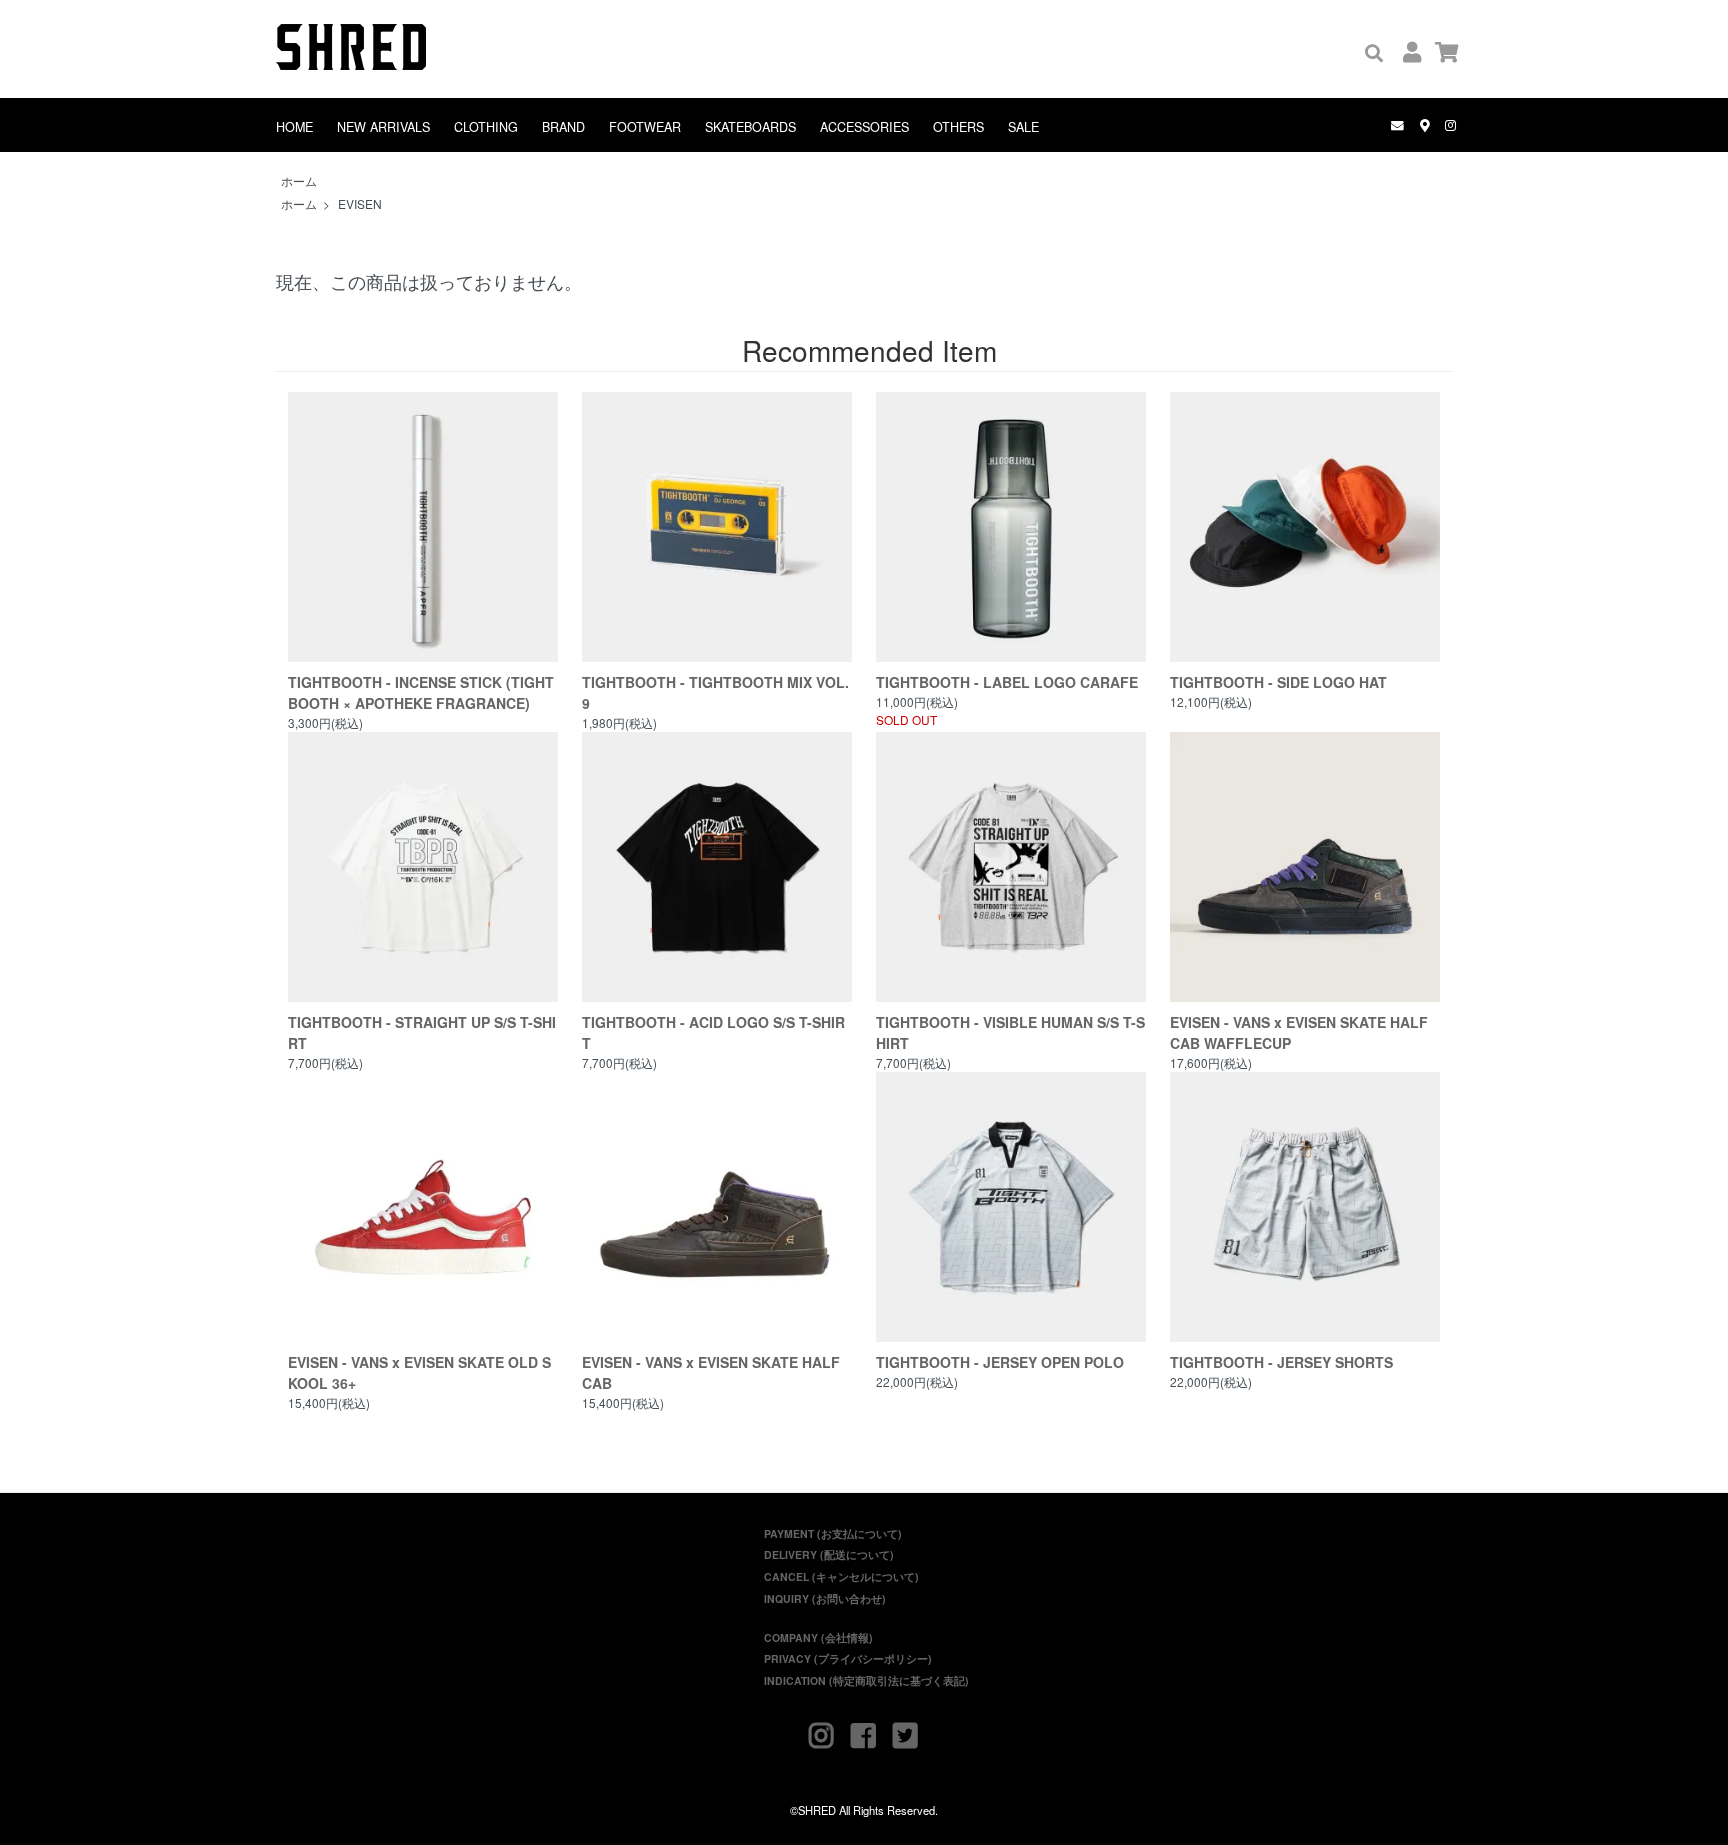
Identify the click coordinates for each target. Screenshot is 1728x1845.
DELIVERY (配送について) (829, 1554)
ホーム (299, 180)
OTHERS (958, 127)
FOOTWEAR (645, 127)
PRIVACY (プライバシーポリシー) (848, 1658)
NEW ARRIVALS (383, 127)
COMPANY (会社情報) (818, 1637)
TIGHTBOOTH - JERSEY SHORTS (1281, 1362)
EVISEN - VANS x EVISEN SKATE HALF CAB (711, 1372)
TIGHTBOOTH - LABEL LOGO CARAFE (1007, 682)
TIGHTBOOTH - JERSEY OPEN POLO (1000, 1362)
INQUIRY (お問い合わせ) (825, 1598)
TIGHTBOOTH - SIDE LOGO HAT (1278, 682)
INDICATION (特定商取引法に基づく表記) (866, 1680)
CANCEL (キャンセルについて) (841, 1576)
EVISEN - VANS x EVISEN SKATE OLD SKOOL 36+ (419, 1372)
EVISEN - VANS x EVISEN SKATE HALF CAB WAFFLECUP (1299, 1032)
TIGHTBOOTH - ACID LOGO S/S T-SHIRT (713, 1032)
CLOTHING (486, 127)
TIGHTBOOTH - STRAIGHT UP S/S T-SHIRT (422, 1032)
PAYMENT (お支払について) (833, 1533)
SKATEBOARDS (750, 127)
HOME (294, 127)
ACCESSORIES (864, 127)
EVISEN (360, 203)
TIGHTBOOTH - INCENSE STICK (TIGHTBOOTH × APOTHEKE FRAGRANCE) (421, 692)
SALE (1023, 127)
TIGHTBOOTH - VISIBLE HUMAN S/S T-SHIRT (1010, 1032)
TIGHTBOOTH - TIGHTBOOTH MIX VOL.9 (715, 692)
